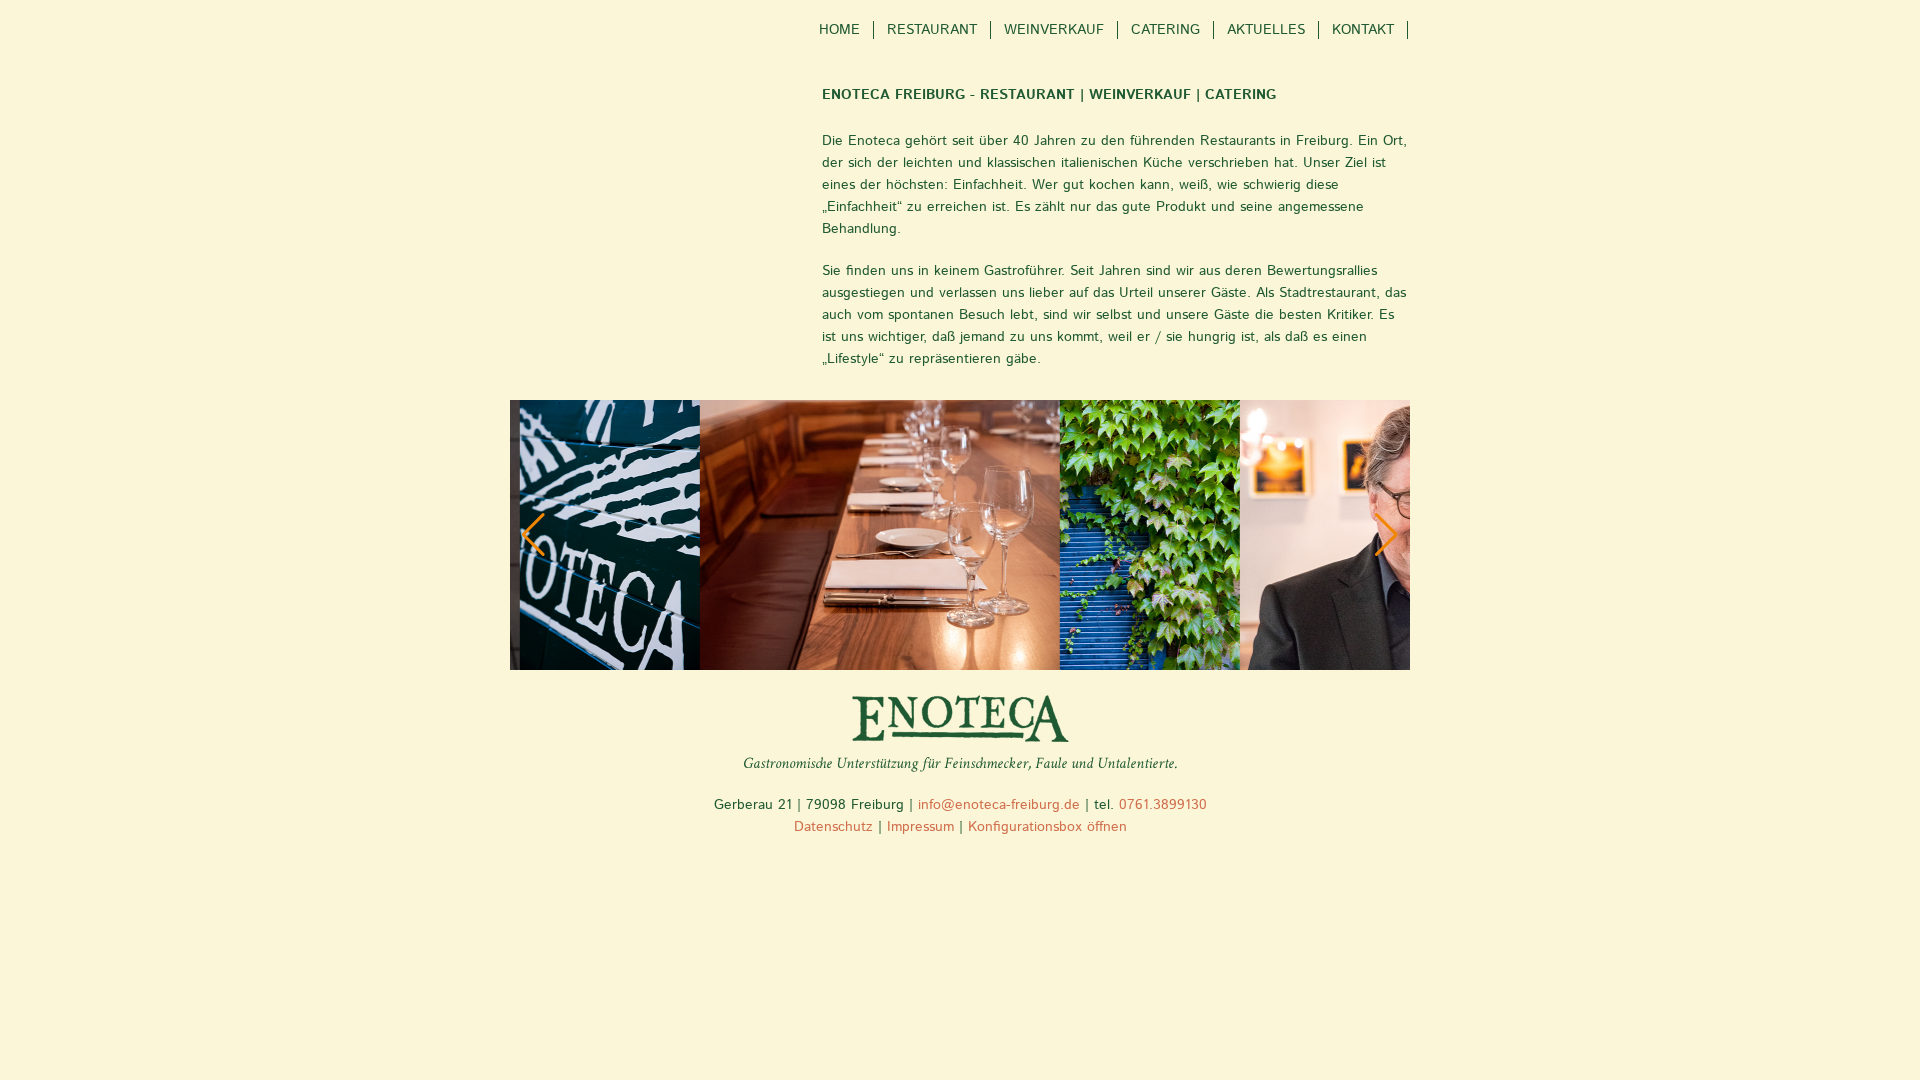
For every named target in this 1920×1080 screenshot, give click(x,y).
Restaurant (932, 30)
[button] (533, 535)
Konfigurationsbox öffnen (1047, 827)
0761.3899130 (1163, 805)
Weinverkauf (1054, 30)
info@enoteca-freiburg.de (999, 805)
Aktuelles (1266, 30)
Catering (1165, 30)
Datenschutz (836, 827)
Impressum (920, 827)
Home (839, 30)
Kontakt (1363, 30)
